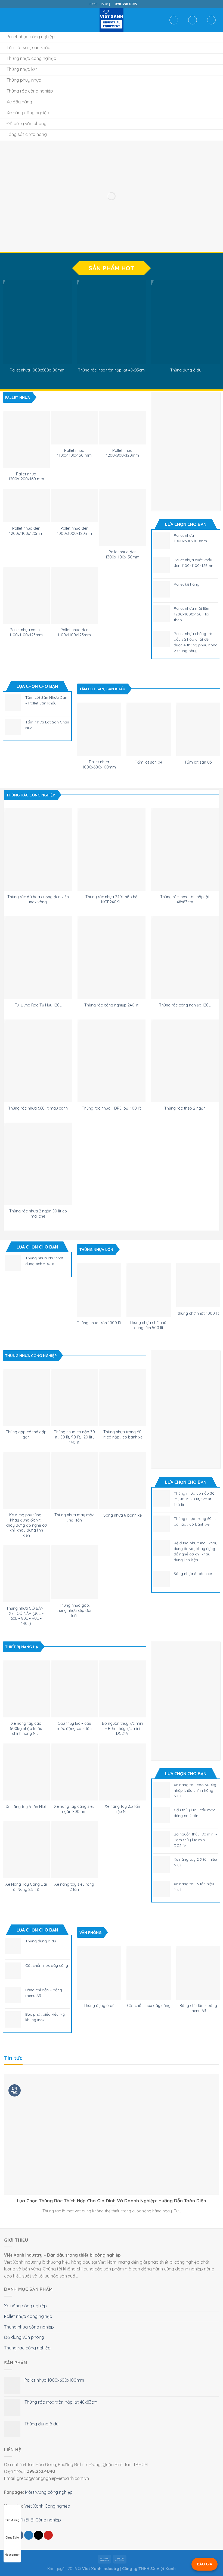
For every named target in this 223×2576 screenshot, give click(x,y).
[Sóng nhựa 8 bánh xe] (123, 1481)
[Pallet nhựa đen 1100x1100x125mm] (74, 595)
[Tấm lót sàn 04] (149, 729)
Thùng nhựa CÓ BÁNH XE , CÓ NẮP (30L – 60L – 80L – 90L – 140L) (26, 1616)
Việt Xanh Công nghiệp (47, 2506)
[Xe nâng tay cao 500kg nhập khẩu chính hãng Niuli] (26, 1689)
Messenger (12, 2555)
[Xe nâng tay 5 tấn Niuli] (26, 1772)
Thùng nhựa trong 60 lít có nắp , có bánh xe (123, 1435)
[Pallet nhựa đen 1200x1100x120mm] (26, 506)
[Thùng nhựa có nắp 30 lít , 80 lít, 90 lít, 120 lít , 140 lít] (74, 1397)
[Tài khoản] (193, 20)
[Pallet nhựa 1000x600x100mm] (37, 322)
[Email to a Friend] (38, 2535)
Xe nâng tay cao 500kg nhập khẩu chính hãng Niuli (26, 1728)
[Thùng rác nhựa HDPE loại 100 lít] (112, 1061)
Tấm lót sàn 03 (198, 762)
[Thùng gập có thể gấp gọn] (26, 1397)
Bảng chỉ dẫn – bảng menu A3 (198, 2008)
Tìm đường (12, 2520)
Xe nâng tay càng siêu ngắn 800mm (74, 1809)
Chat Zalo (12, 2538)
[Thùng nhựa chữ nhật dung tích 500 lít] (149, 1290)
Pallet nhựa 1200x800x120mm (123, 453)
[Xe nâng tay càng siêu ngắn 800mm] (74, 1772)
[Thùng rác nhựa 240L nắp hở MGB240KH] (112, 850)
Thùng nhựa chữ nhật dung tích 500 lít (149, 1325)
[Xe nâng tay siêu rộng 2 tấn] (74, 1850)
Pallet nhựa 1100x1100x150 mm (74, 453)
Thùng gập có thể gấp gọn (26, 1435)
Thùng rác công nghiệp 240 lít (111, 1005)
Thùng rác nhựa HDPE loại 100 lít (111, 1108)
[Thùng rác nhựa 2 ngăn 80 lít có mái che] (38, 1164)
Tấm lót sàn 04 (149, 762)
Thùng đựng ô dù (186, 370)
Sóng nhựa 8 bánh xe (123, 1515)
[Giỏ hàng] (211, 20)
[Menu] (7, 20)
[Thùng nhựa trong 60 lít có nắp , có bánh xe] (123, 1397)
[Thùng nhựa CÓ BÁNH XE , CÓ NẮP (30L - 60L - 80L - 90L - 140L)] (26, 1574)
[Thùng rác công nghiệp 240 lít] (112, 958)
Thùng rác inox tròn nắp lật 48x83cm (111, 370)
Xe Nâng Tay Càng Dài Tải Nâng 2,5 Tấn (26, 1887)
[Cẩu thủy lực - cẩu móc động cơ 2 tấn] (74, 1689)
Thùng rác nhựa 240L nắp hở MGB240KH (112, 899)
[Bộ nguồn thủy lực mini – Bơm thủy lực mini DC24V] (123, 1689)
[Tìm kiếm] (174, 20)
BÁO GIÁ (205, 2564)
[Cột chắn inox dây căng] (149, 1973)
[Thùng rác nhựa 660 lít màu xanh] (38, 1061)
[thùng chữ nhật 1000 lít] (198, 1285)
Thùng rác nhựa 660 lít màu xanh (38, 1108)
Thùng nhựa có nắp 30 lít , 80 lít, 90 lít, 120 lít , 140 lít (74, 1437)
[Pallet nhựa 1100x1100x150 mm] (74, 428)
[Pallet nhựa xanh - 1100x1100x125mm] (26, 595)
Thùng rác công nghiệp (27, 2348)
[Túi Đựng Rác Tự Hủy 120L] (38, 958)
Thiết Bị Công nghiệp (40, 2520)
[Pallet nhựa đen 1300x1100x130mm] (123, 517)
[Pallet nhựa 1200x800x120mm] (123, 428)
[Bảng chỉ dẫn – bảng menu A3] (198, 1973)
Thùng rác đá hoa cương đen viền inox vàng (38, 899)
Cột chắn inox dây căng (149, 2006)
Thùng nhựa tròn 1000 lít (99, 1323)
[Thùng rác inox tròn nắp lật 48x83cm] (112, 322)
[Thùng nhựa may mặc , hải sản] (74, 1481)
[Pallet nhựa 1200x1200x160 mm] (26, 439)
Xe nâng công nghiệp (25, 2306)
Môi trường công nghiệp (49, 2492)
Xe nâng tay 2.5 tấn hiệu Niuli (122, 1809)
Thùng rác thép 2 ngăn (185, 1108)
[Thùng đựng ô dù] (186, 322)
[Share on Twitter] (29, 2535)
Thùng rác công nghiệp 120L (185, 1005)
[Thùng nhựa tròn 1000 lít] (99, 1290)
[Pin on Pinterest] (48, 2535)
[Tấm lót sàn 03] (198, 729)
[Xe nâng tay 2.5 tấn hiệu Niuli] (123, 1772)
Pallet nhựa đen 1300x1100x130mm (123, 555)
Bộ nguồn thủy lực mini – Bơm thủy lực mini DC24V (123, 1728)
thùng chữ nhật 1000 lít (198, 1313)
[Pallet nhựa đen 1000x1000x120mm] (74, 506)
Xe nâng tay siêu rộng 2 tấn (74, 1887)
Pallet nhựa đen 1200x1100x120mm (26, 531)
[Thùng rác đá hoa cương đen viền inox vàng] (38, 850)
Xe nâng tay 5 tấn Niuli (26, 1807)
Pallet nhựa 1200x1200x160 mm (26, 477)
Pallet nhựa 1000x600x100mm (37, 370)
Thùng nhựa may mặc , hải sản (74, 1518)
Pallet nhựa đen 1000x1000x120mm (74, 531)
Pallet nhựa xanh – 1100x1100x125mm (26, 632)
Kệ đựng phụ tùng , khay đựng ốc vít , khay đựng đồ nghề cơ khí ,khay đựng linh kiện (26, 1525)
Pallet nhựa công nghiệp (28, 2316)
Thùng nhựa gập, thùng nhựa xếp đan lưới (74, 1610)
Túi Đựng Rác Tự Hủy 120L (38, 1005)
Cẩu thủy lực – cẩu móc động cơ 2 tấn (74, 1726)
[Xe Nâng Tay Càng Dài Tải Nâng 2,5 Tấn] (26, 1850)
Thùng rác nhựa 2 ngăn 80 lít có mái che (38, 1214)
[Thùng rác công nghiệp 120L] (185, 958)
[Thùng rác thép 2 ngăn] (185, 1061)
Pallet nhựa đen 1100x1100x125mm (74, 632)
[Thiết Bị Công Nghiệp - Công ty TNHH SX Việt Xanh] (112, 20)
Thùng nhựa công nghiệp (29, 2327)
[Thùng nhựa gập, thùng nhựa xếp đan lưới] (74, 1573)
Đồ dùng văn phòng (24, 2337)
